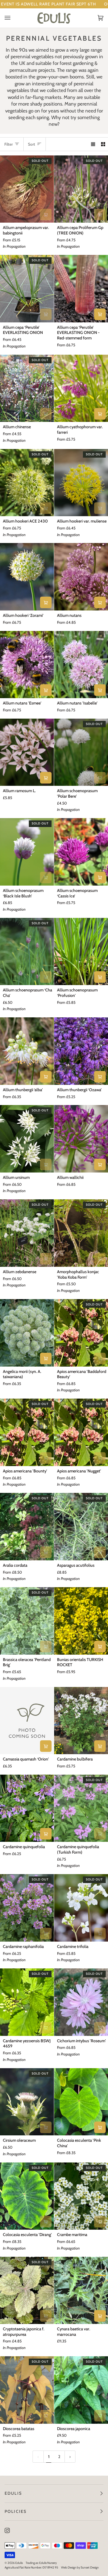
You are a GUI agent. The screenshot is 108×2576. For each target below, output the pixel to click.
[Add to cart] (46, 778)
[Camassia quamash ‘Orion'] (27, 1721)
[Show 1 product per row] (93, 144)
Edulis (19, 2563)
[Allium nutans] (81, 577)
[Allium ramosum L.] (27, 752)
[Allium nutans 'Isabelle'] (81, 665)
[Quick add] (46, 215)
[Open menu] (13, 18)
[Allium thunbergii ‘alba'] (27, 1051)
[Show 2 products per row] (103, 144)
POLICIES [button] (16, 2511)
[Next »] (70, 2457)
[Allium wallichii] (81, 1139)
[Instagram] (7, 2530)
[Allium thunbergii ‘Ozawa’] (81, 1051)
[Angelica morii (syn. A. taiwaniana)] (27, 1333)
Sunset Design (90, 2567)
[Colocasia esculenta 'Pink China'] (81, 2102)
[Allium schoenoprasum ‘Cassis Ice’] (81, 852)
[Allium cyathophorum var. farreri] (81, 388)
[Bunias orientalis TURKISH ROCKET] (81, 1621)
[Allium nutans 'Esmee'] (27, 665)
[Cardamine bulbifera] (81, 1721)
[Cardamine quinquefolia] (27, 1808)
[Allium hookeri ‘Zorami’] (27, 577)
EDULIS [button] (13, 2493)
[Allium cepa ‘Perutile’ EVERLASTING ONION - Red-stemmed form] (81, 289)
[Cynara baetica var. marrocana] (81, 2291)
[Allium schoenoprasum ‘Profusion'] (81, 952)
